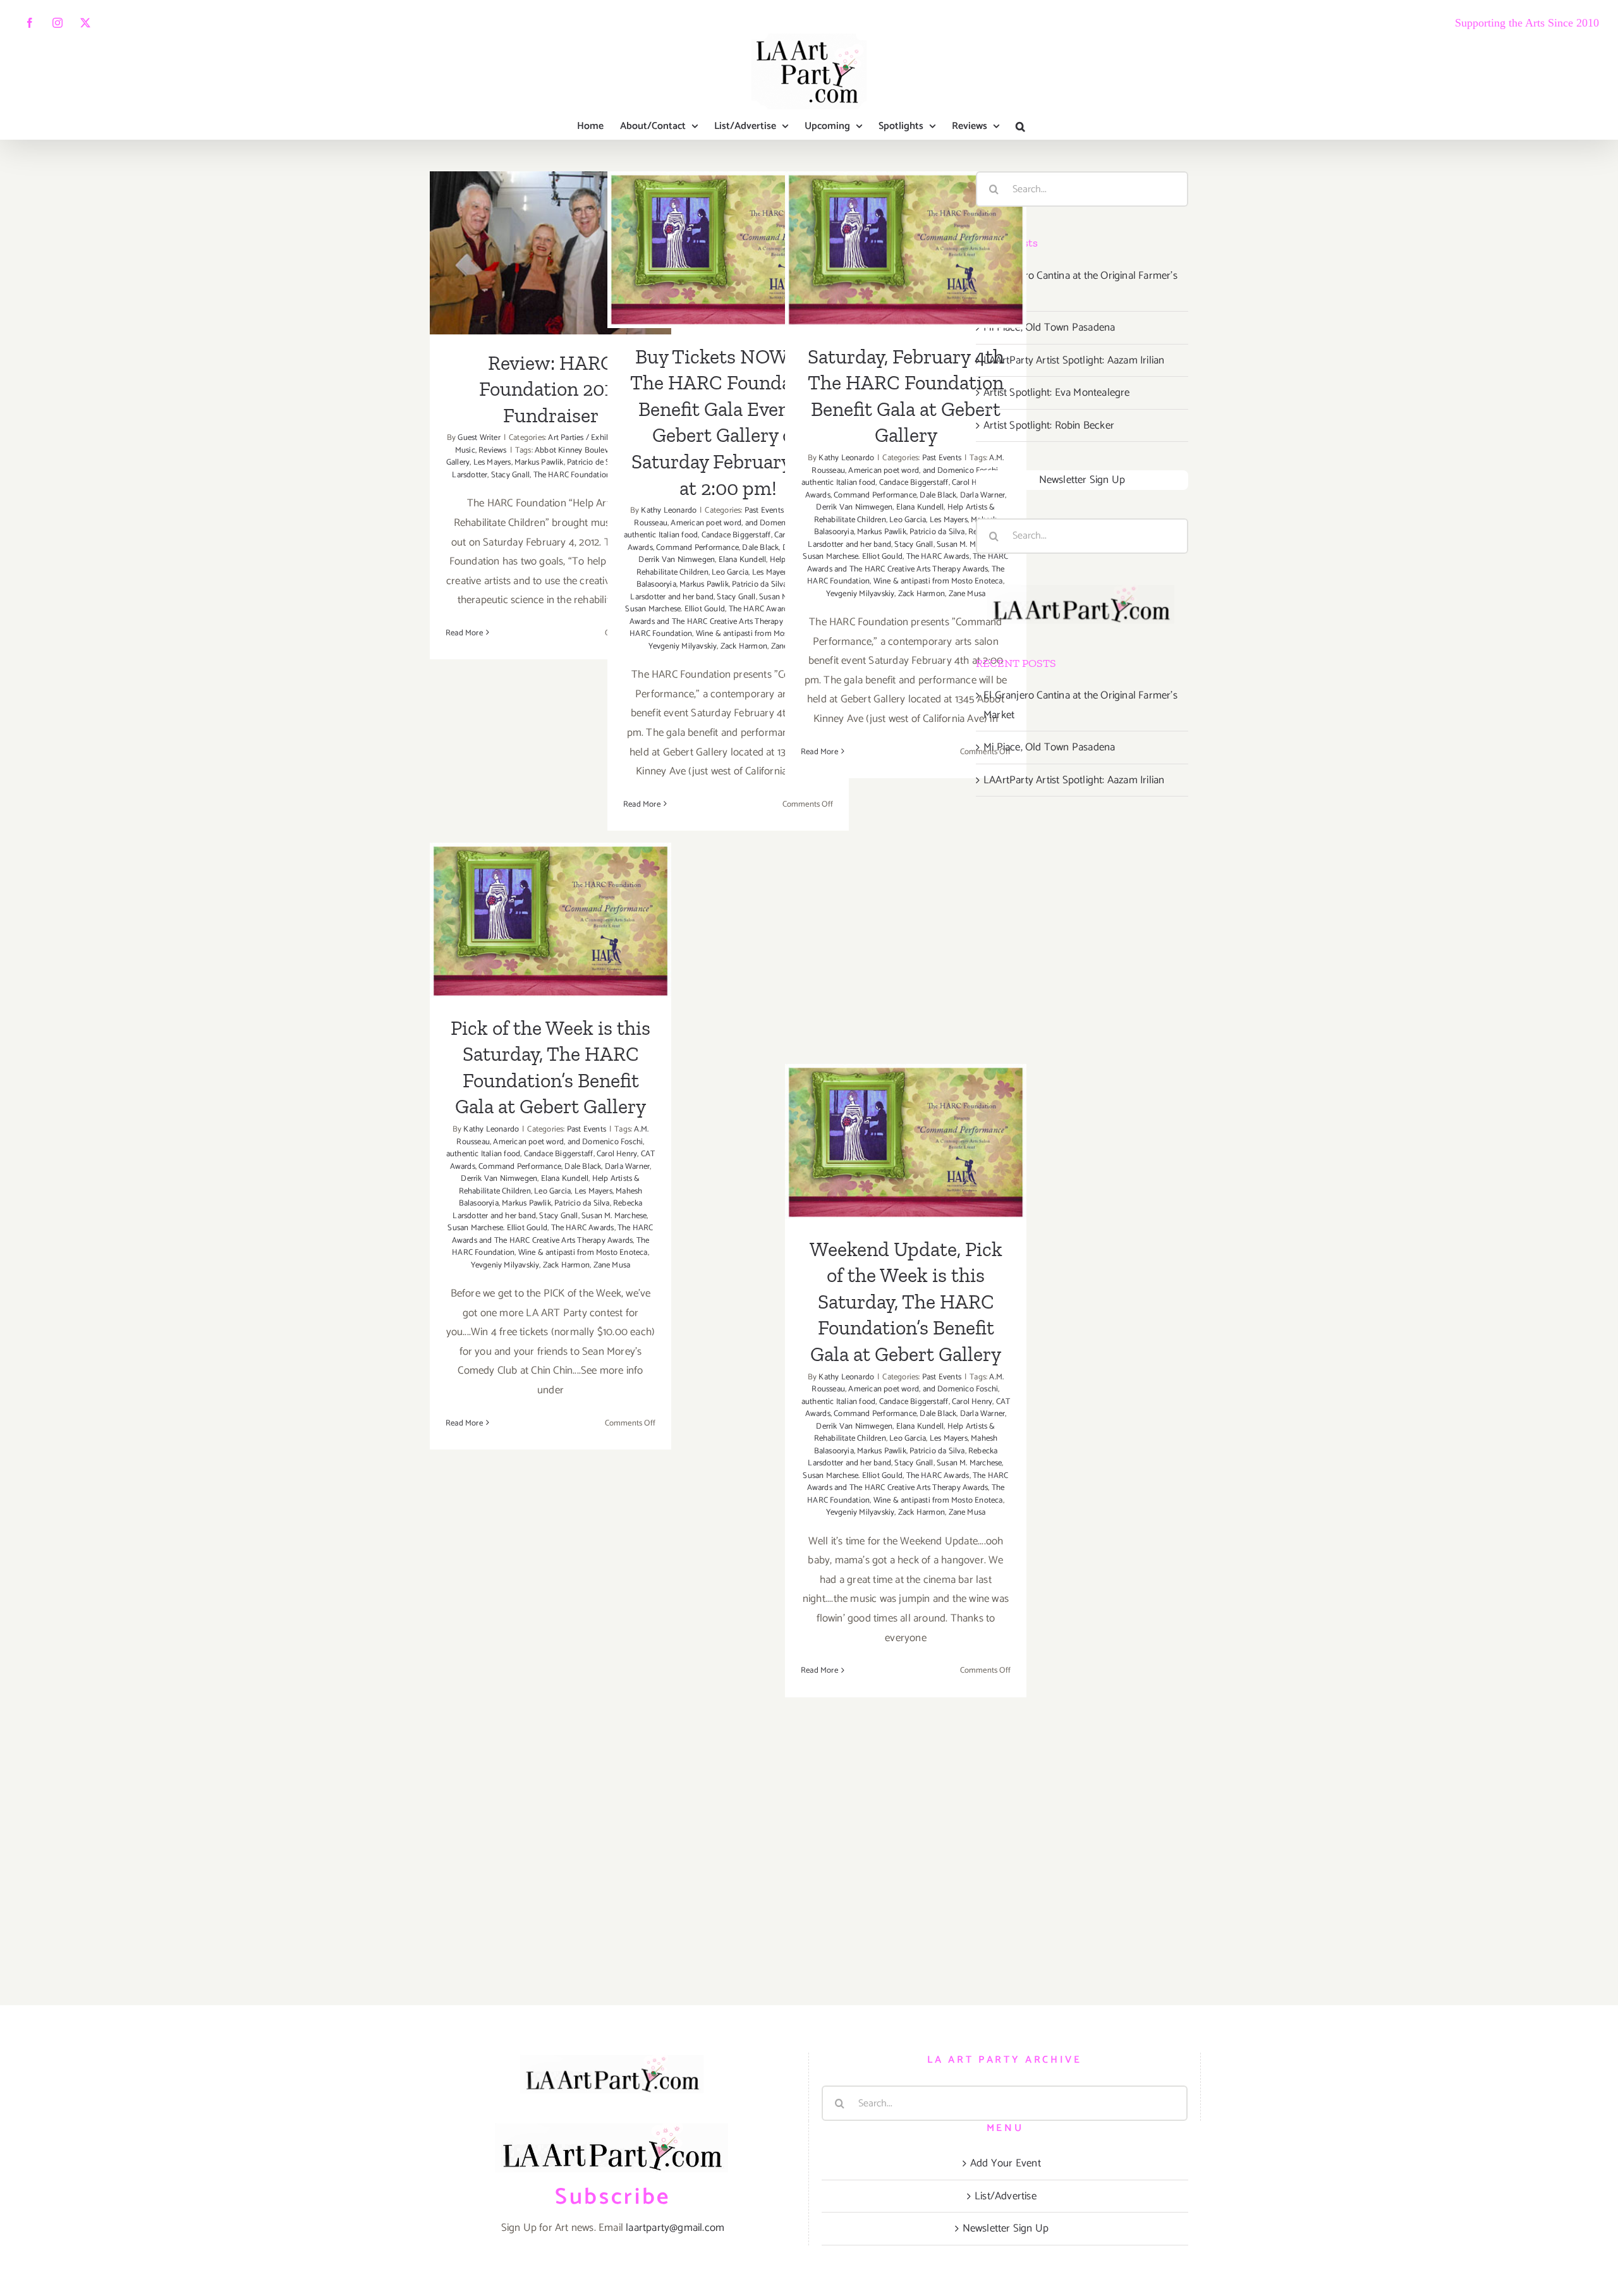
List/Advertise (1006, 2196)
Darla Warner (982, 495)
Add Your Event (1006, 2163)
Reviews (492, 450)
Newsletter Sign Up (1082, 480)
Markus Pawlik (539, 462)
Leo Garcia (730, 572)
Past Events (764, 510)
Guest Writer (479, 438)
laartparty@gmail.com (675, 2228)
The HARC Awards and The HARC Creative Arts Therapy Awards (730, 615)
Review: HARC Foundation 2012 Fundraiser (551, 225)
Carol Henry (972, 483)
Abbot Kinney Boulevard (577, 450)
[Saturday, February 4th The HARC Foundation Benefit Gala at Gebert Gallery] (906, 249)
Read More (464, 633)
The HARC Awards (760, 609)
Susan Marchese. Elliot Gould (675, 609)
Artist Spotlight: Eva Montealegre (1057, 393)
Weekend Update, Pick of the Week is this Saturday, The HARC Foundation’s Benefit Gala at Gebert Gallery (906, 1078)
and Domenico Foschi (961, 471)
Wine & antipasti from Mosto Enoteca (761, 634)
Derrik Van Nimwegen (677, 560)
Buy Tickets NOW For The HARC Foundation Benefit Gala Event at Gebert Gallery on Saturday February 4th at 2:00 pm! (728, 186)
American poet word (706, 523)
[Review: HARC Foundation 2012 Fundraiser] (550, 253)
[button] (1020, 126)
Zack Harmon (744, 646)
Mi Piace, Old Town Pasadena (1049, 327)
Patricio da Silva (759, 584)
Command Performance (697, 548)
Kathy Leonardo (669, 510)
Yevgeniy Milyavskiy (683, 646)
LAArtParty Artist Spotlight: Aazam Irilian (1074, 360)
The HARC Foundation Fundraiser (591, 475)
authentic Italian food (661, 535)
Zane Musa (967, 594)
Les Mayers (492, 462)
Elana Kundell (743, 560)
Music (465, 450)
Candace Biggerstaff (736, 535)
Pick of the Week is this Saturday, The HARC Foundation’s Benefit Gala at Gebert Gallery (551, 869)
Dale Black (760, 548)
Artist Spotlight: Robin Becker (1049, 425)
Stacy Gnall (510, 475)
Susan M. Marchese (969, 545)
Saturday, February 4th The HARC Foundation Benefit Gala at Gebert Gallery (906, 198)
